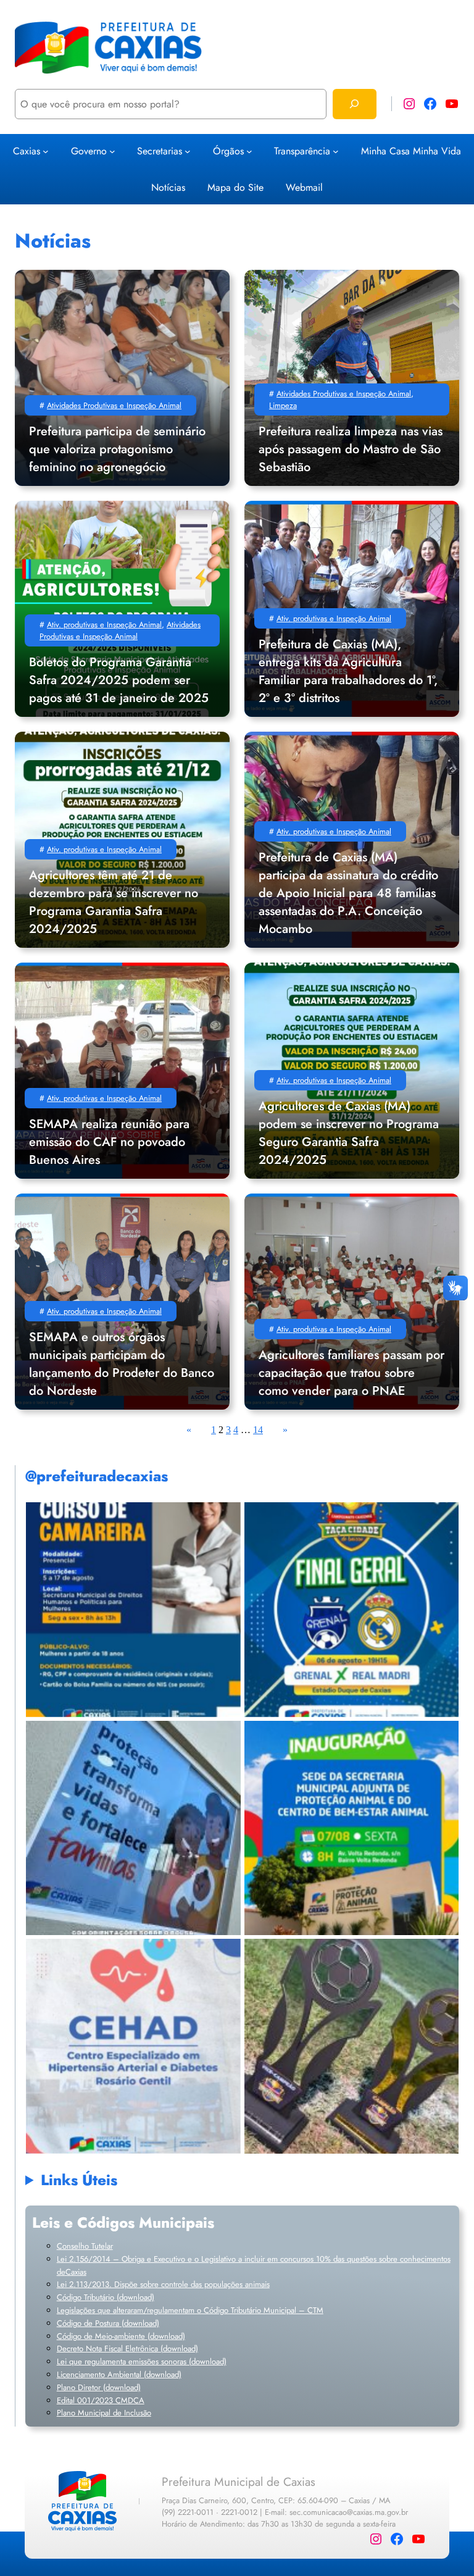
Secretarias (160, 151)
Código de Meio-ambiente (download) (121, 2336)
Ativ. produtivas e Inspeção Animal (104, 625)
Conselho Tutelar (85, 2246)
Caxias (27, 151)
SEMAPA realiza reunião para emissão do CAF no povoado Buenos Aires (109, 1142)
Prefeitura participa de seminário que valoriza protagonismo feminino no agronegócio (117, 449)
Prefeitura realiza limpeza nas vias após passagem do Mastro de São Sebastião (351, 449)
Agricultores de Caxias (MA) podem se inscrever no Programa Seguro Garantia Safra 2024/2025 (349, 1133)
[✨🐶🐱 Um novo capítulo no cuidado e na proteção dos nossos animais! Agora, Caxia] (351, 1828)
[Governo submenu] (112, 151)
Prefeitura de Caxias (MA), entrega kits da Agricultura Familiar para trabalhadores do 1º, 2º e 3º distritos (348, 671)
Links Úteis (79, 2180)
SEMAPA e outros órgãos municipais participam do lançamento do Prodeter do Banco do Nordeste (122, 1364)
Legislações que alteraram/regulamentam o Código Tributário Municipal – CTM (190, 2310)
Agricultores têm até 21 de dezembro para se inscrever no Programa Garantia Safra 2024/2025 (114, 902)
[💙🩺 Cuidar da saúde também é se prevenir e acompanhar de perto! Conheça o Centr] (133, 2046)
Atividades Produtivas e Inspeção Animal (114, 405)
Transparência (302, 151)
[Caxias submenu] (46, 151)
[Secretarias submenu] (188, 151)
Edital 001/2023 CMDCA (101, 2400)
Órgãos (228, 151)
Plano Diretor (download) (99, 2387)
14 (258, 1430)
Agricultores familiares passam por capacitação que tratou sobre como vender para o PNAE (351, 1373)
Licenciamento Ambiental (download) (119, 2374)
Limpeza (283, 405)
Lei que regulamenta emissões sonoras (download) (142, 2361)
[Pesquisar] (355, 104)
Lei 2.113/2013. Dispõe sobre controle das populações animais (163, 2284)
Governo (89, 151)
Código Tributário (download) (106, 2297)
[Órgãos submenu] (249, 151)
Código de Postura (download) (108, 2323)
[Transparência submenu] (336, 151)
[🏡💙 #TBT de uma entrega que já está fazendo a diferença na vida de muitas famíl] (133, 1828)
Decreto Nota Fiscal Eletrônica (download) (127, 2348)
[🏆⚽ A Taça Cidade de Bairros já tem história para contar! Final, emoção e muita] (351, 2046)
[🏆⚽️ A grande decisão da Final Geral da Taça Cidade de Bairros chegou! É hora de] (351, 1609)
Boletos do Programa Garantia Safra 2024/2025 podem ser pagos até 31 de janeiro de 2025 (119, 680)
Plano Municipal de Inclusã (102, 2413)
